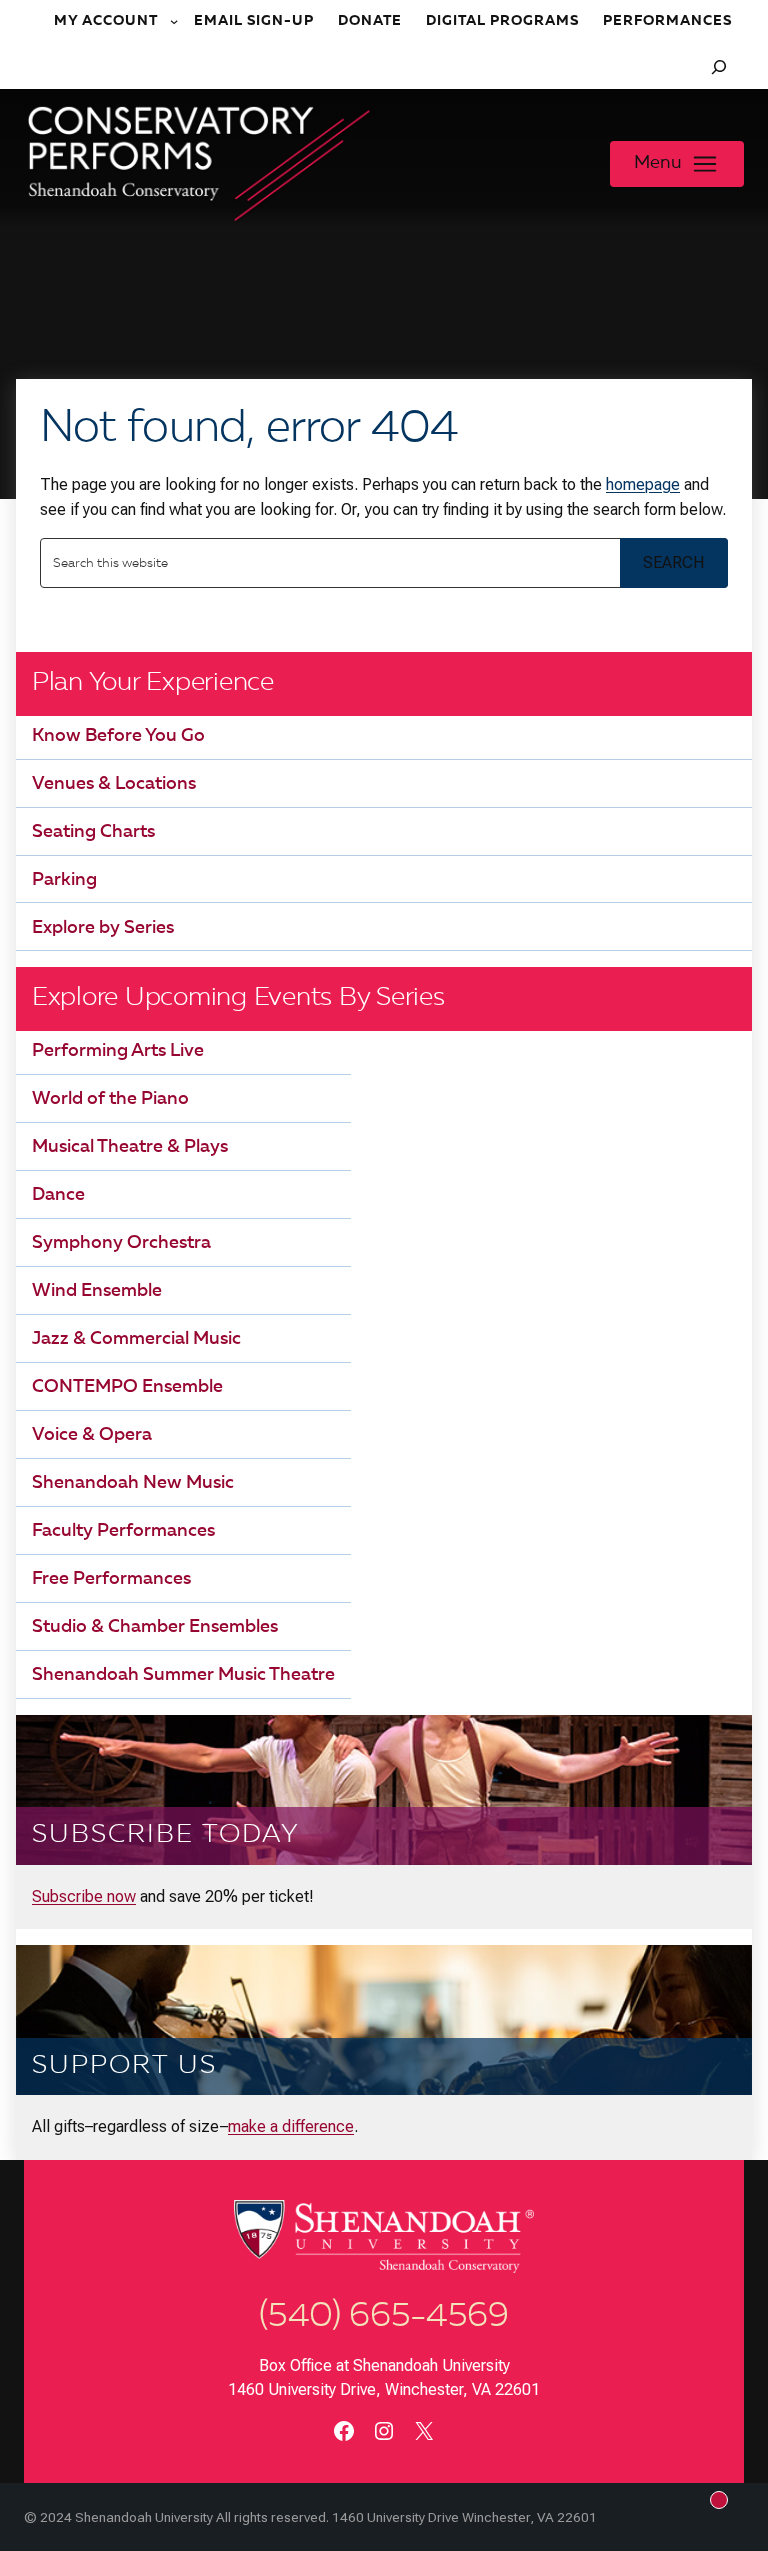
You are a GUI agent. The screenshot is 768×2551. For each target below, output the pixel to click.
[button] (677, 164)
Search (673, 562)
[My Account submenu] (176, 22)
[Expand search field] (719, 67)
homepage (643, 484)
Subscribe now (84, 1896)
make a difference (291, 2126)
